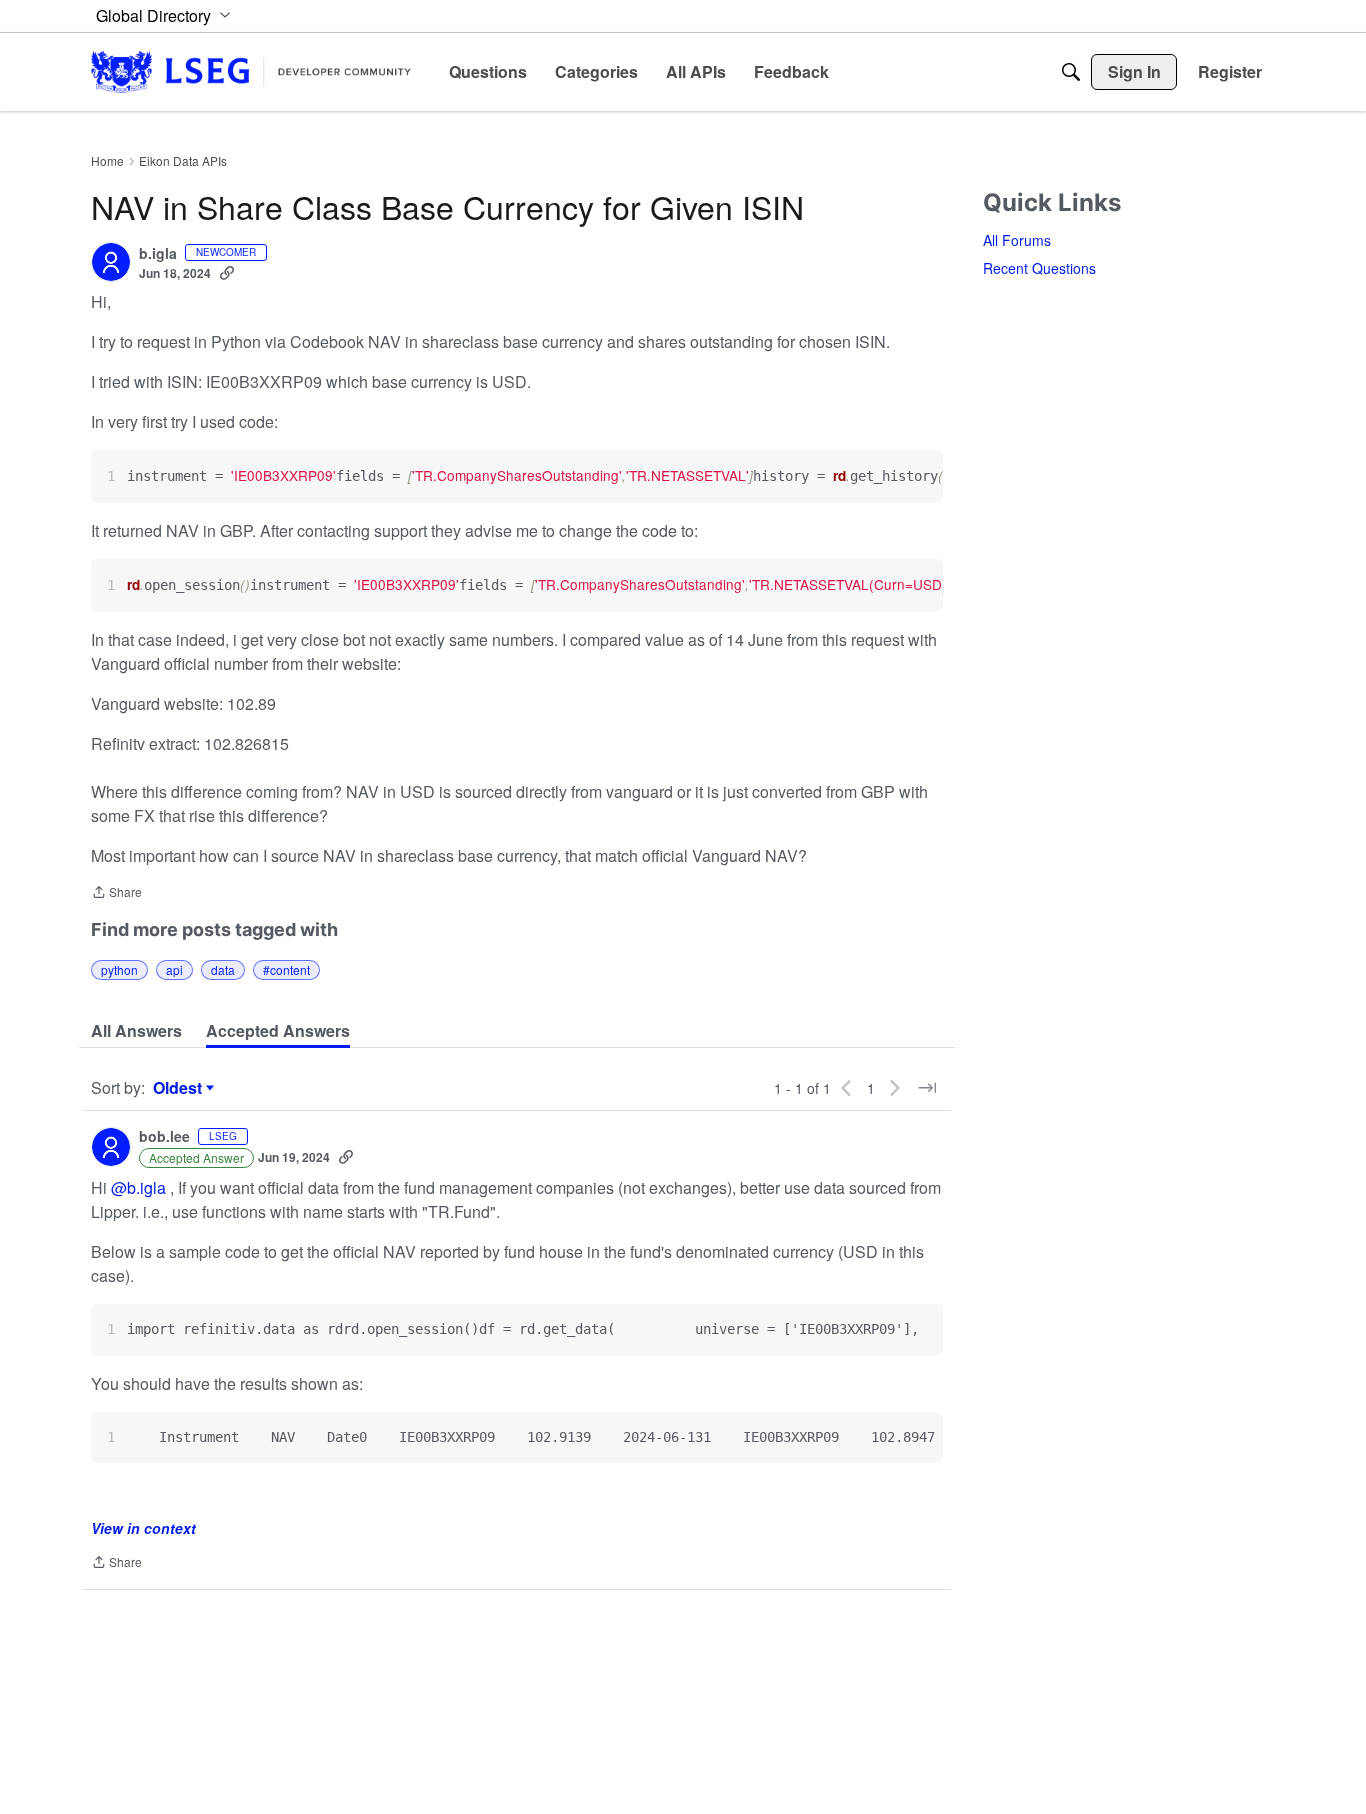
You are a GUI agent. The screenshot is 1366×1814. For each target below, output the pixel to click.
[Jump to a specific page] (927, 1088)
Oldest (180, 1088)
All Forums (1017, 240)
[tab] (136, 1031)
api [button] (174, 969)
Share (116, 893)
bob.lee (164, 1137)
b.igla (158, 254)
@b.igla (138, 1187)
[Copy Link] (227, 273)
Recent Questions (1039, 268)
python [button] (119, 969)
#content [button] (286, 969)
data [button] (223, 969)
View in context (143, 1528)
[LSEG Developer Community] (251, 71)
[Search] (1071, 72)
